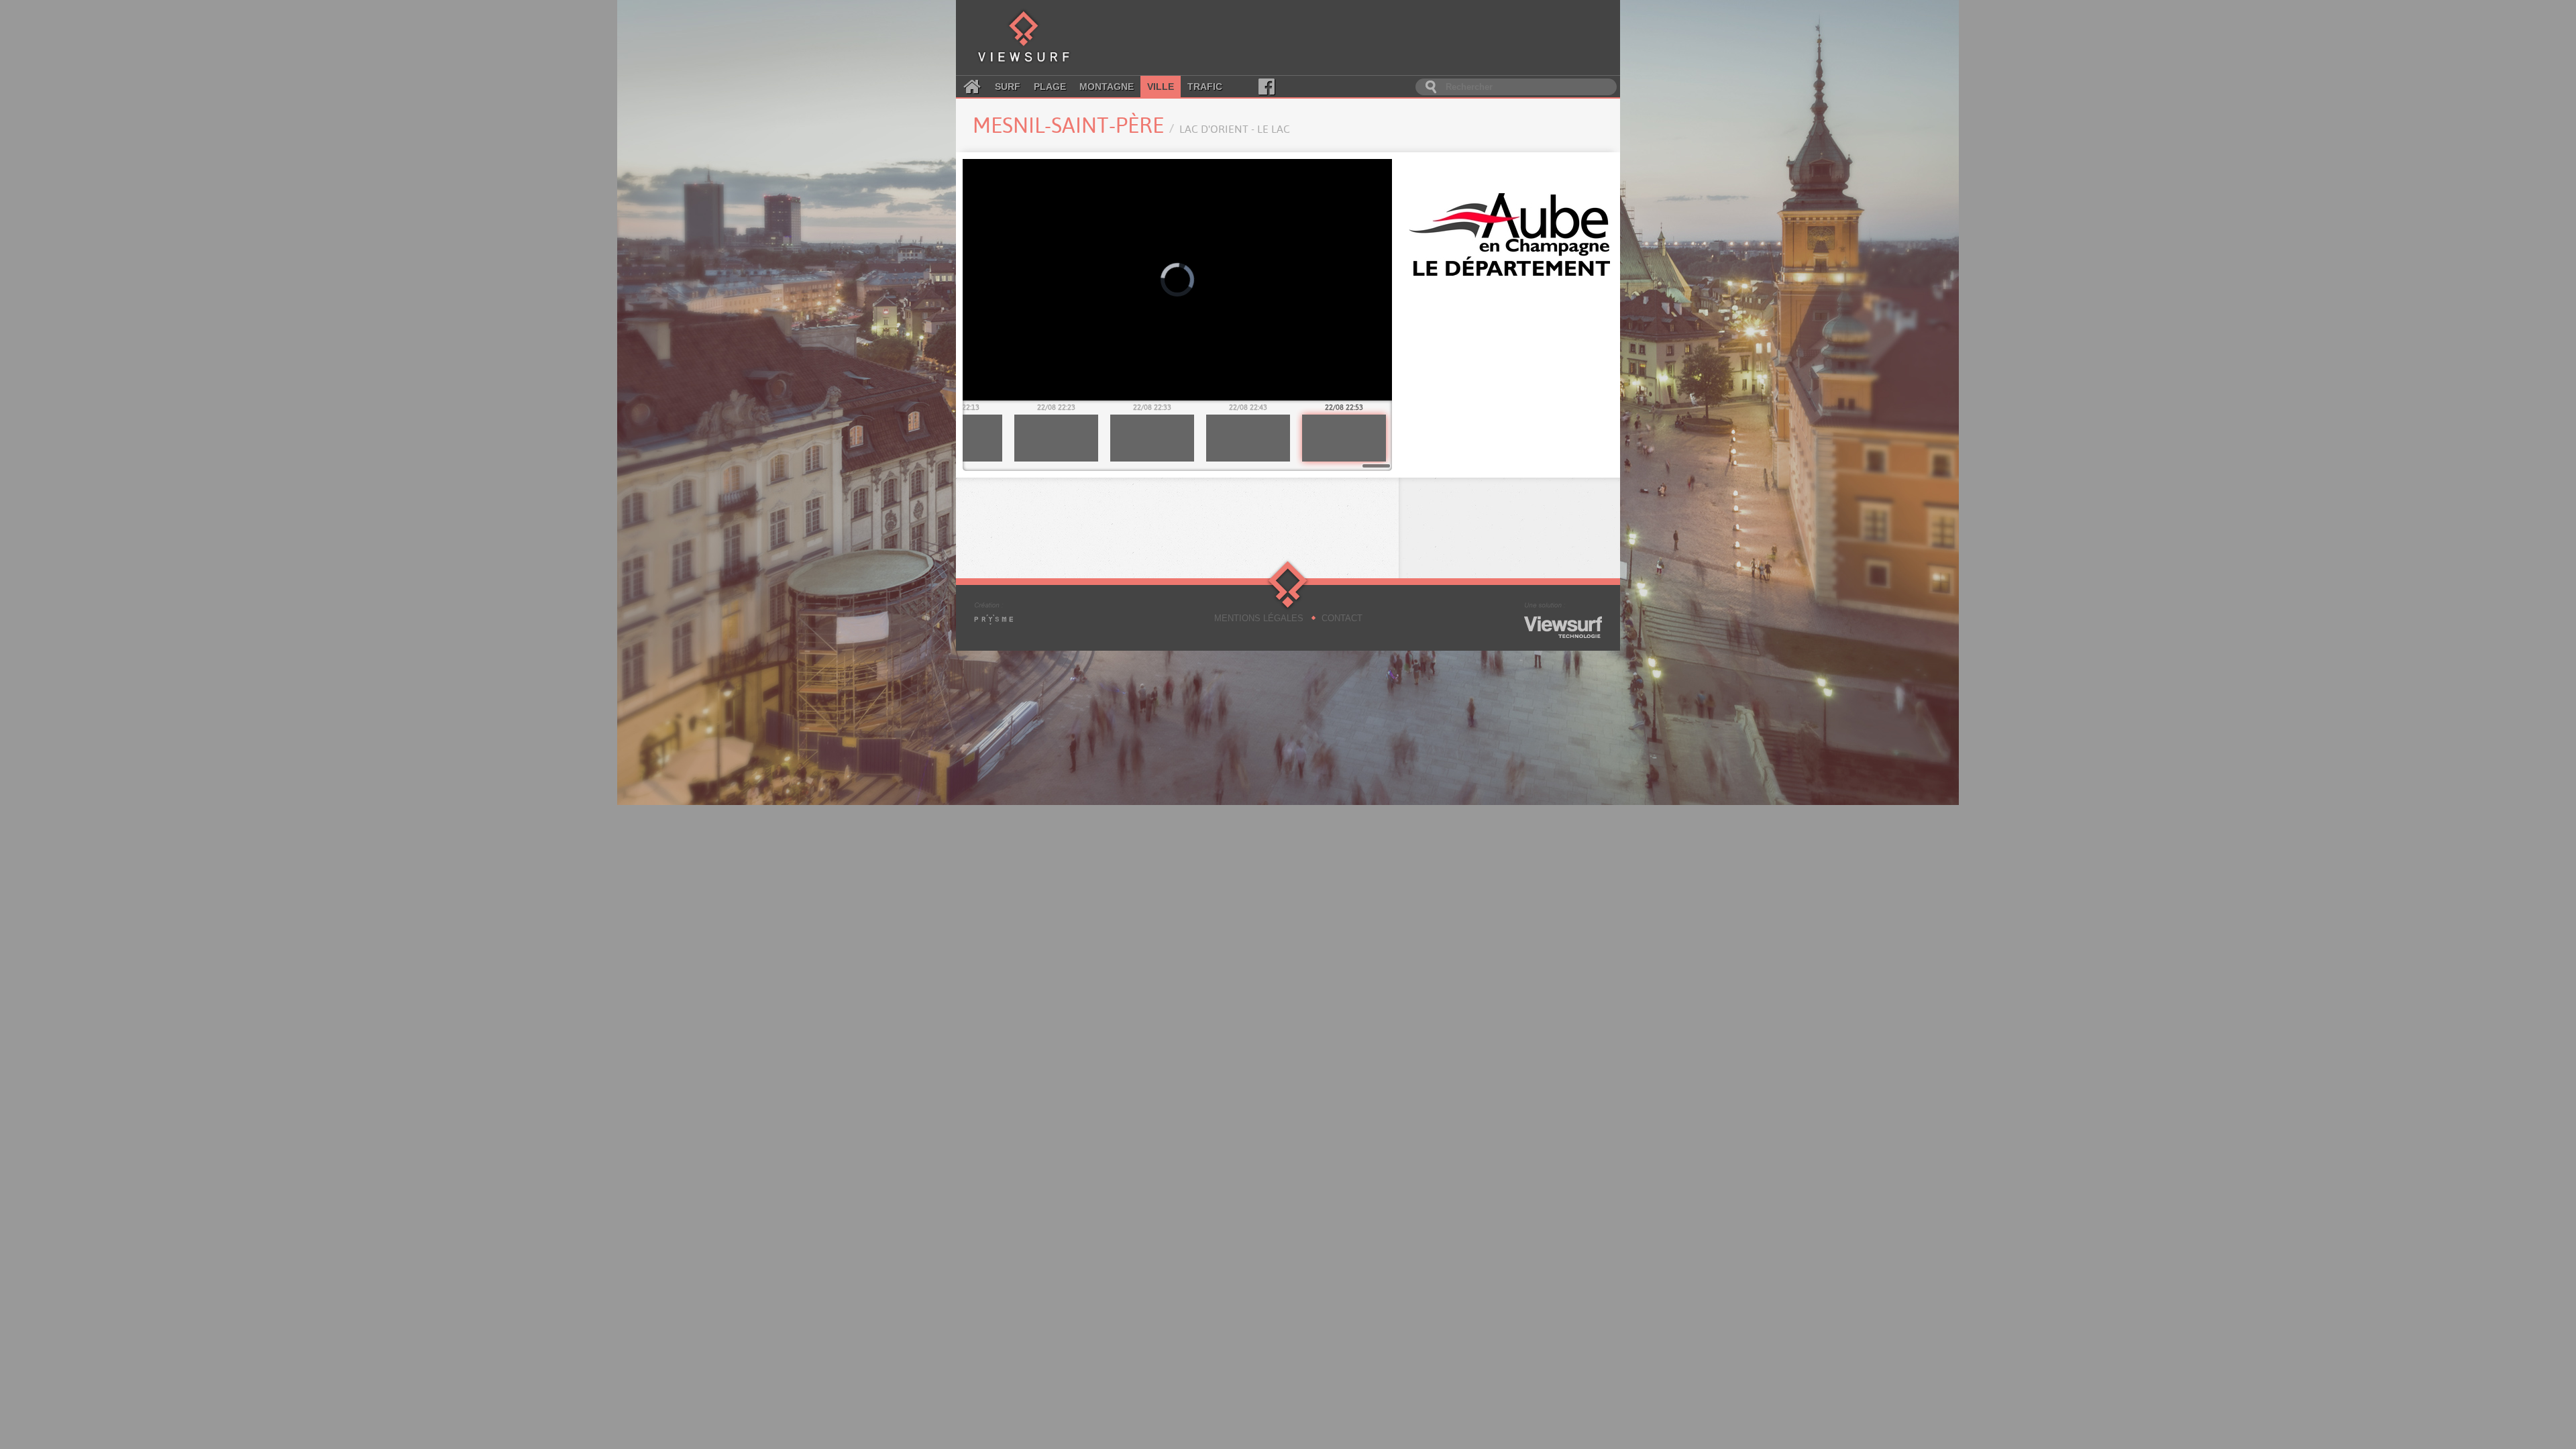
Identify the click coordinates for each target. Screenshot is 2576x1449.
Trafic (1205, 87)
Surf (1008, 87)
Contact (1342, 618)
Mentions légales (1259, 618)
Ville (1161, 87)
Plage (1050, 87)
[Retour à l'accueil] (1024, 38)
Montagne (1107, 87)
